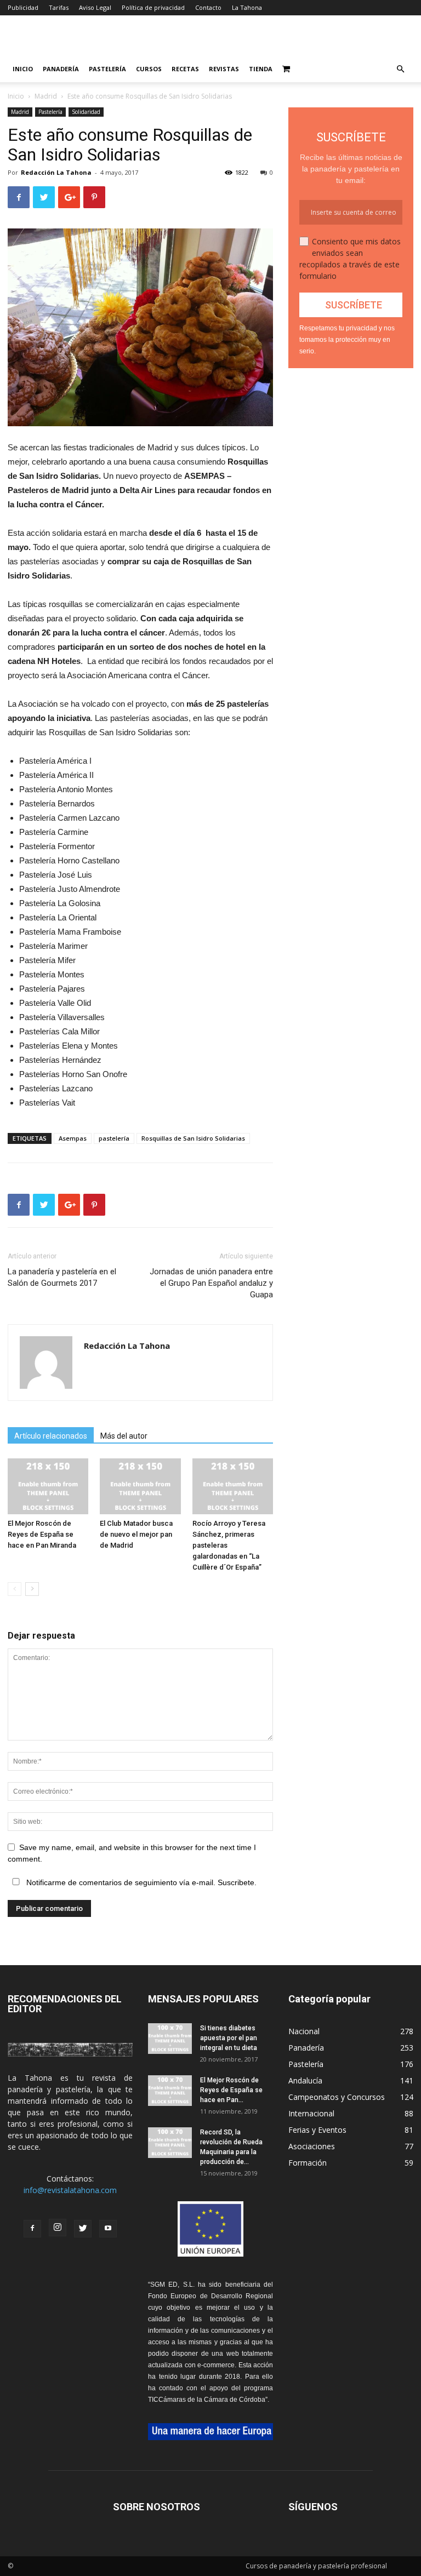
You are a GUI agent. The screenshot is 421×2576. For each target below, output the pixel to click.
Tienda (261, 69)
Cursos (149, 69)
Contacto (208, 7)
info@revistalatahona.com (70, 2190)
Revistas (224, 69)
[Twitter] (83, 2229)
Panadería (61, 69)
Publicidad (23, 7)
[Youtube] (108, 2229)
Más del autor (124, 1436)
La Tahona (247, 7)
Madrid (46, 96)
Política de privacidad (153, 7)
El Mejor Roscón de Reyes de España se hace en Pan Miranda (42, 1534)
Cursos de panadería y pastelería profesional (316, 2566)
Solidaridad (86, 112)
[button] (400, 69)
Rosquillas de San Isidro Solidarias (193, 1138)
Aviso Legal (95, 7)
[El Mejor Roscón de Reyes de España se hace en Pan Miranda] (48, 1486)
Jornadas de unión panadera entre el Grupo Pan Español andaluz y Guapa (211, 1283)
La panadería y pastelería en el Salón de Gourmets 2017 (62, 1277)
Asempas (73, 1138)
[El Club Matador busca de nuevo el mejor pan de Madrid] (140, 1486)
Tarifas (59, 7)
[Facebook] (32, 2229)
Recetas (185, 69)
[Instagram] (58, 2228)
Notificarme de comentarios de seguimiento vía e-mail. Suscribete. (140, 1882)
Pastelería (107, 69)
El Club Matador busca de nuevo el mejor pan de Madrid (136, 1534)
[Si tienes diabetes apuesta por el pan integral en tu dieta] (170, 2039)
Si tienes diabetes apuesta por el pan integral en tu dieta (229, 2038)
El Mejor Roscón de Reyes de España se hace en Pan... (231, 2090)
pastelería (114, 1138)
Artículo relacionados (51, 1436)
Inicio (23, 69)
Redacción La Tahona (56, 172)
